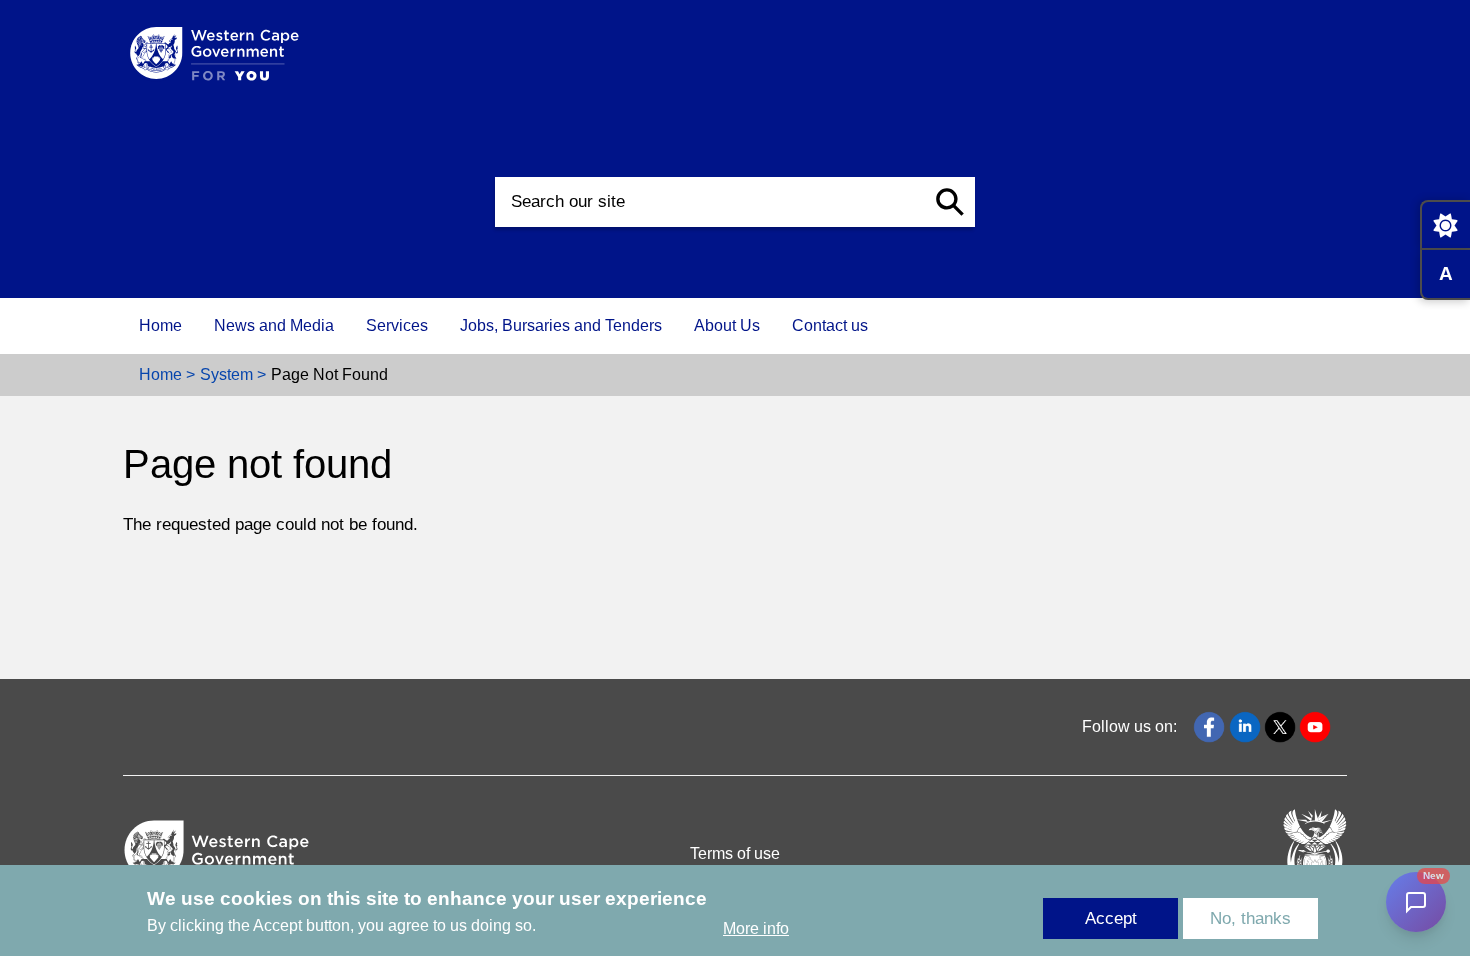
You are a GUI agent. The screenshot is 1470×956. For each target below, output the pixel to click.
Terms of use (735, 853)
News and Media (274, 325)
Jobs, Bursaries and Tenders (561, 325)
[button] (950, 202)
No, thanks (1250, 918)
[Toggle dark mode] (1445, 225)
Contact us (830, 325)
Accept (1111, 918)
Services (397, 325)
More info (756, 929)
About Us (727, 325)
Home (160, 325)
